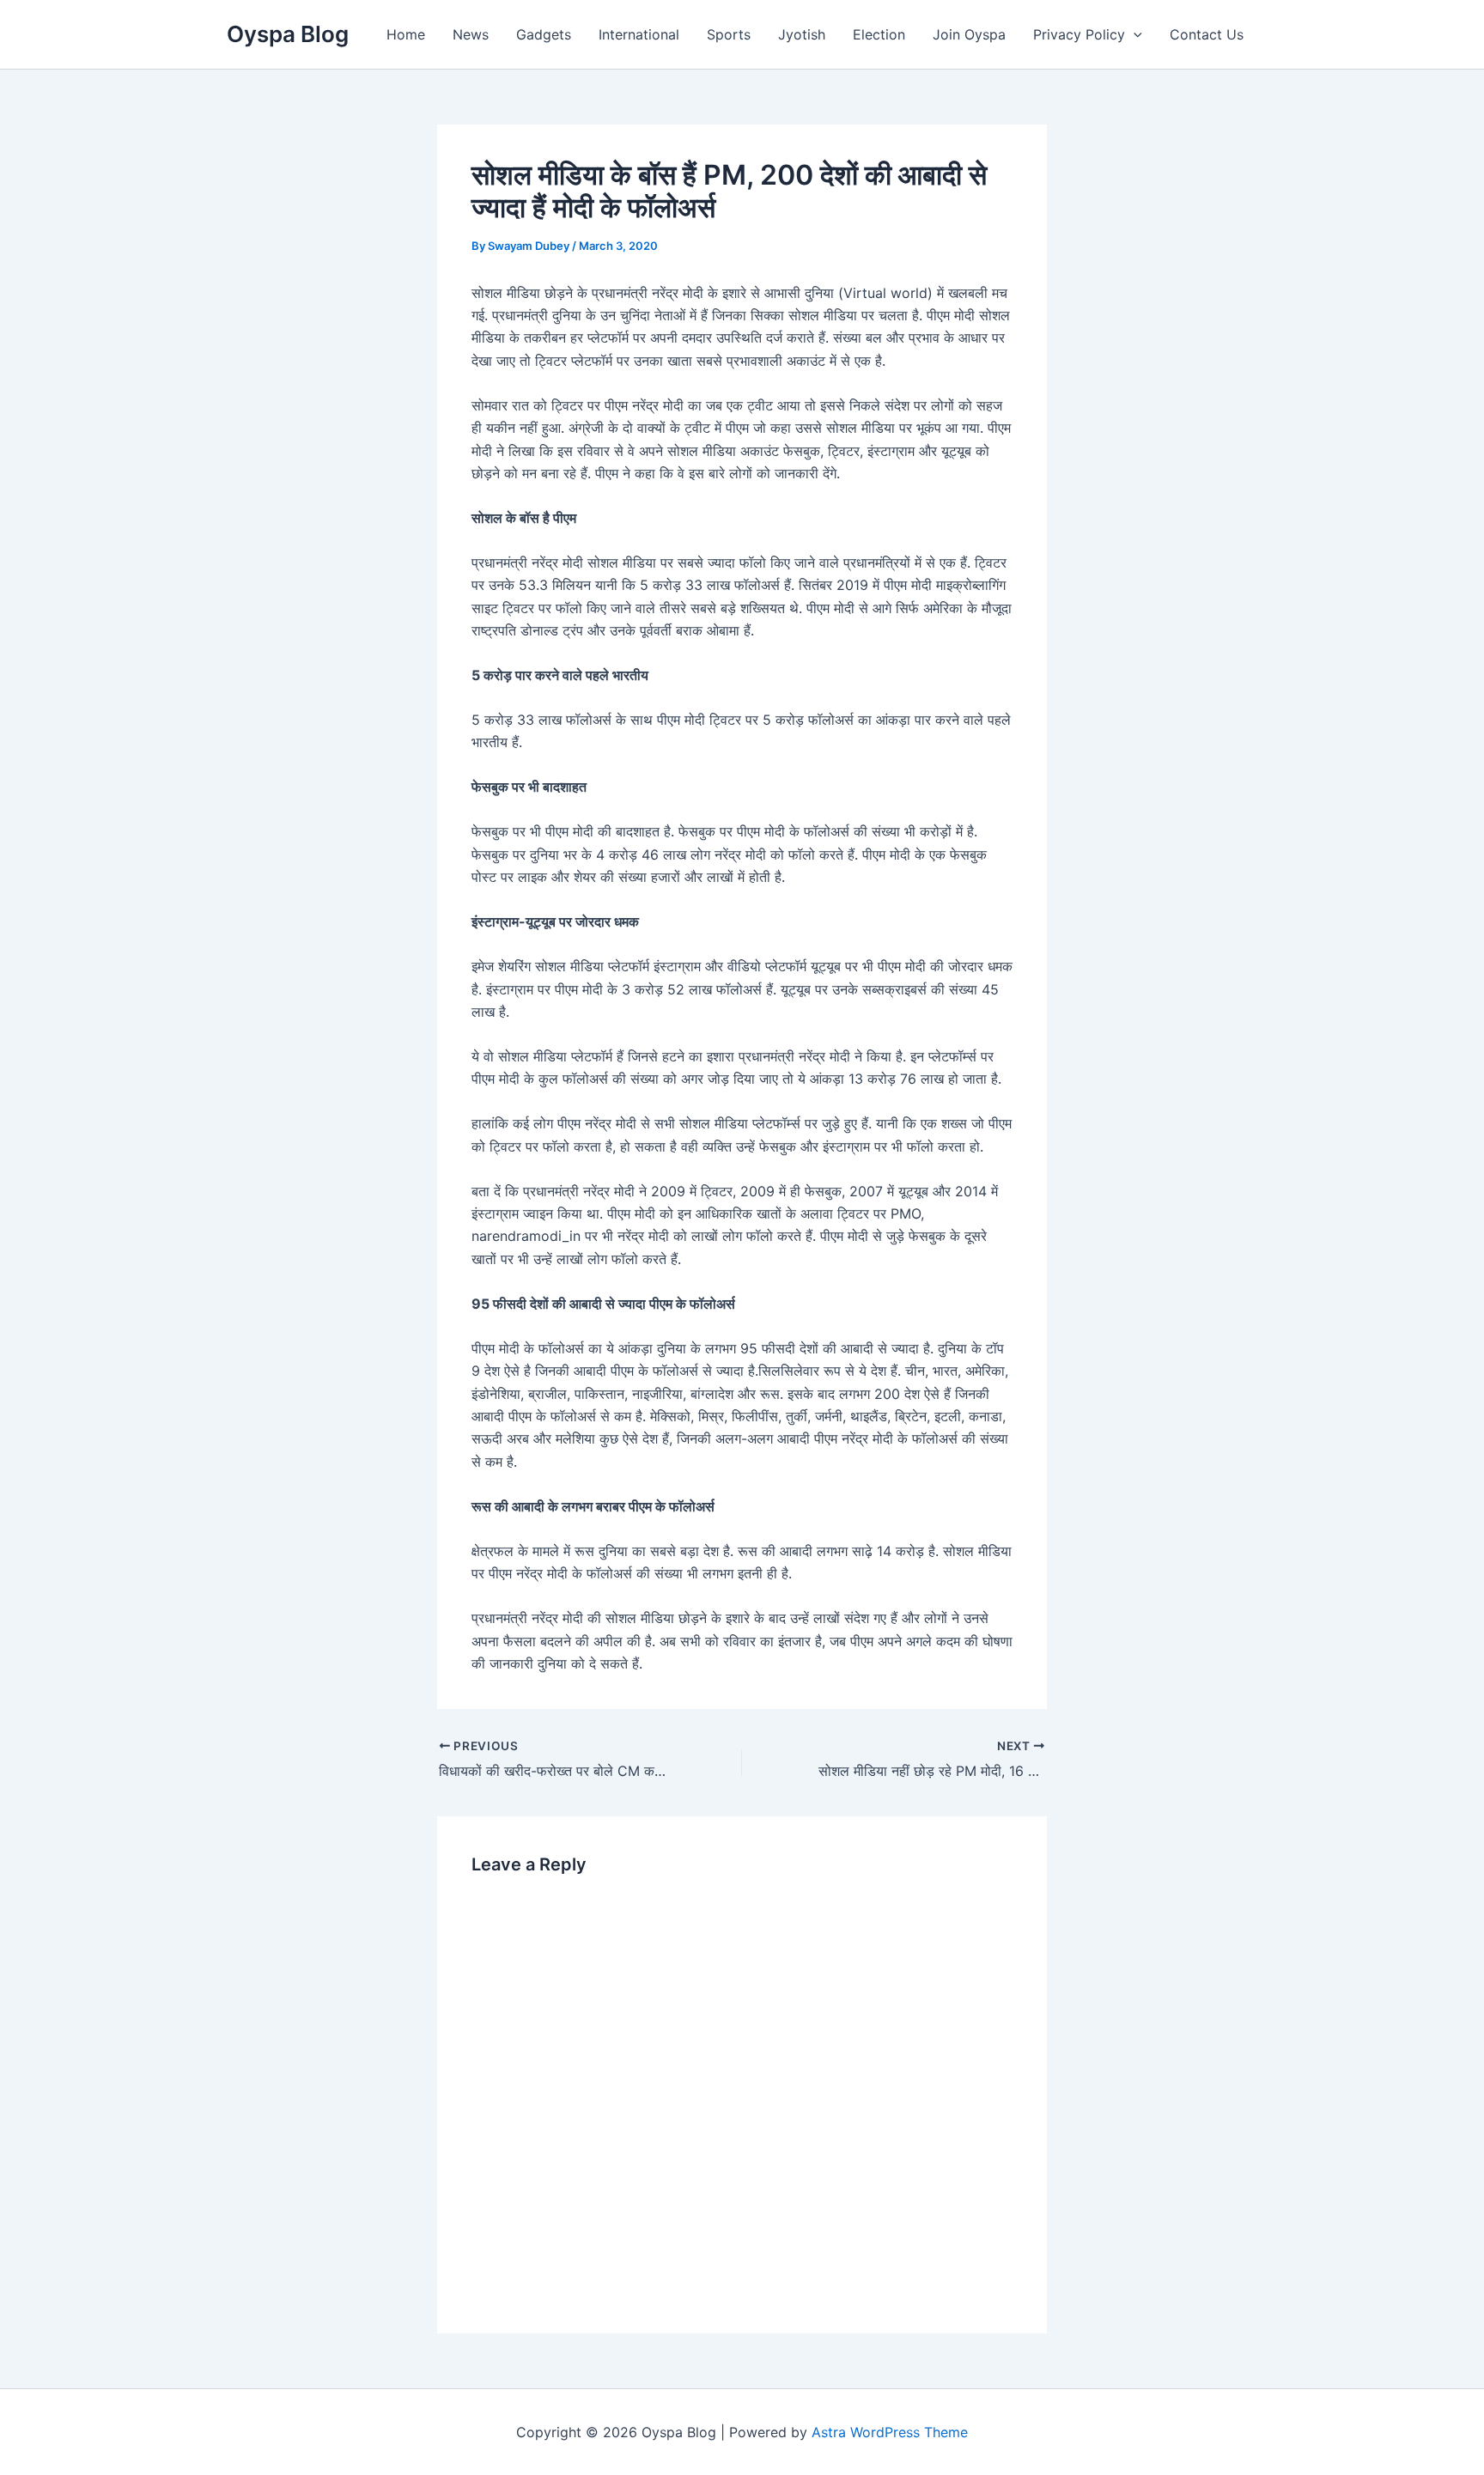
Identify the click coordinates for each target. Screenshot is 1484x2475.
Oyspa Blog (288, 34)
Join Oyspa (969, 34)
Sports (729, 34)
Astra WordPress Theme (890, 2432)
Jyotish (802, 34)
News (471, 34)
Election (879, 34)
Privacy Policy (1079, 34)
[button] (1134, 34)
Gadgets (544, 34)
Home (406, 34)
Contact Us (1207, 34)
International (639, 34)
